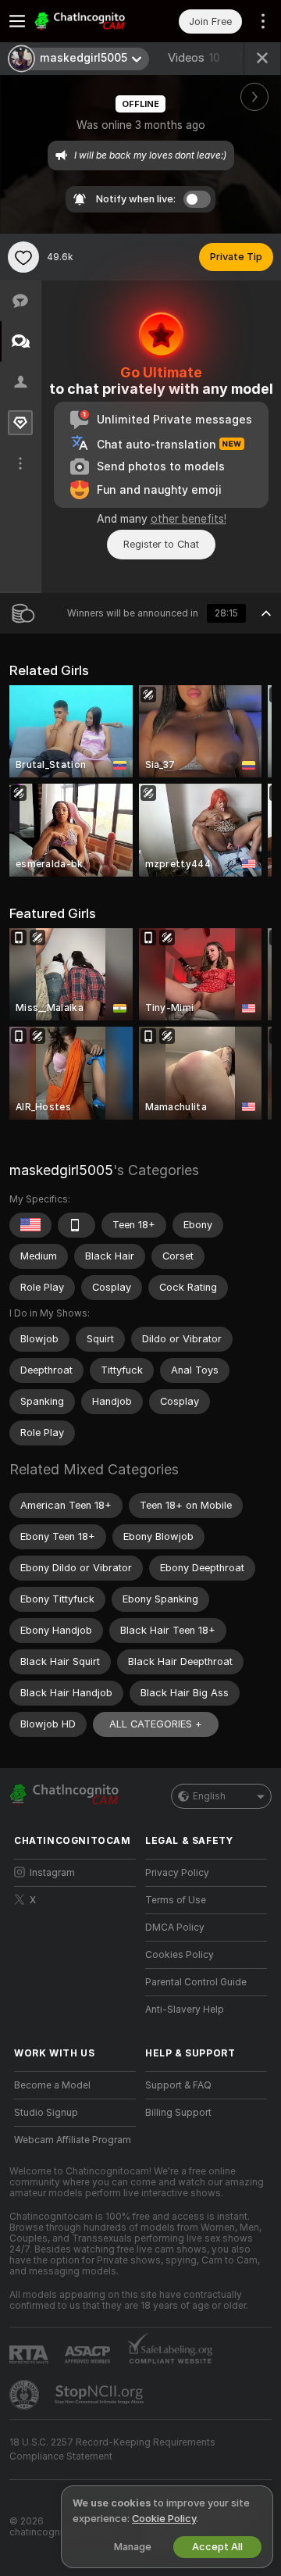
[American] (30, 1225)
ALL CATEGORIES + (156, 1724)
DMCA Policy (175, 1928)
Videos (194, 58)
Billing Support (178, 2113)
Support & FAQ (178, 2085)
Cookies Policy (180, 1955)
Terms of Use (176, 1900)
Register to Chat (161, 544)
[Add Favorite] (23, 257)
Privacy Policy (177, 1873)
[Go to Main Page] (87, 21)
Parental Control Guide (196, 1982)
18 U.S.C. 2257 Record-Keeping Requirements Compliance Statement (112, 2449)
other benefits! (189, 519)
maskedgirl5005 (61, 1170)
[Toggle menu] (17, 21)
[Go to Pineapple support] (26, 2395)
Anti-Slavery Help (185, 2010)
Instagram (52, 1873)
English (209, 1796)
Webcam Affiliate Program (73, 2140)
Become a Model (52, 2085)
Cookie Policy (164, 2519)
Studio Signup (46, 2113)
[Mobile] (76, 1225)
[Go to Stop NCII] (101, 2395)
